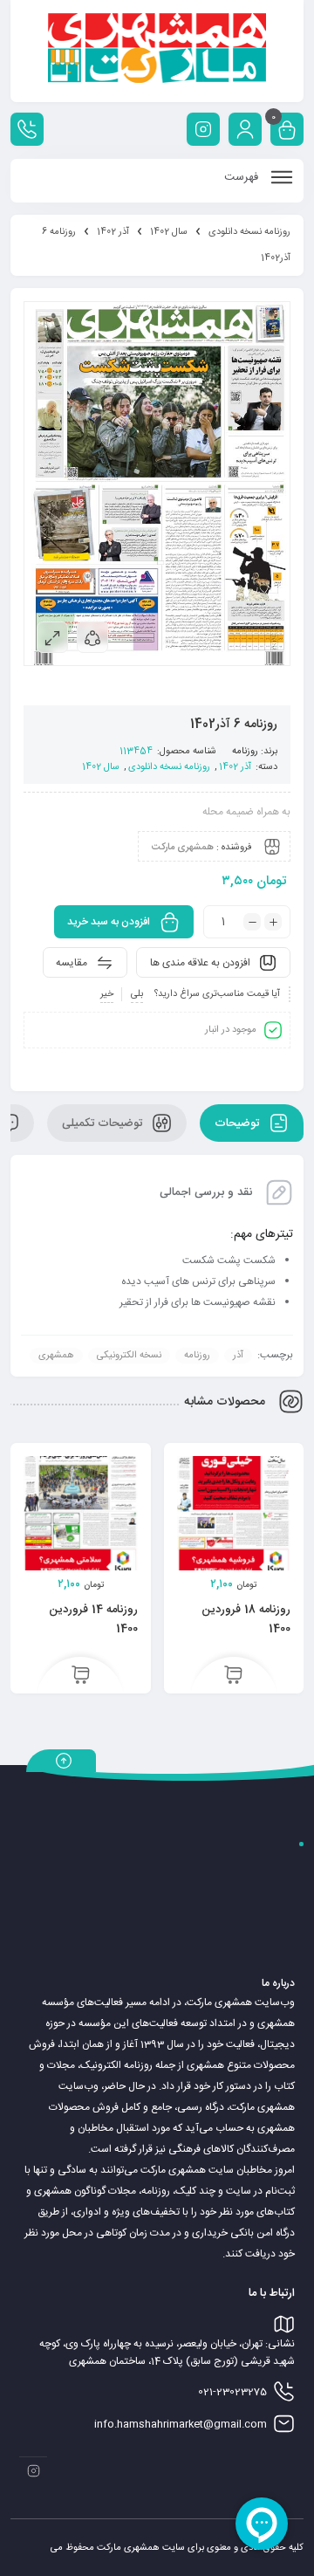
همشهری (56, 1356)
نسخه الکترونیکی (129, 1356)
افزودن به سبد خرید (109, 922)
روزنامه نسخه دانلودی (249, 232)
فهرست (243, 177)
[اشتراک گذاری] (92, 637)
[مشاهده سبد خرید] (287, 131)
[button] (233, 1676)
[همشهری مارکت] (157, 51)
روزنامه (245, 752)
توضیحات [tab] (239, 1123)
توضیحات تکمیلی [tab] (104, 1123)
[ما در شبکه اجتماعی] (203, 129)
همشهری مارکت (183, 848)
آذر (238, 1356)
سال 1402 (169, 232)
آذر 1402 (113, 232)
